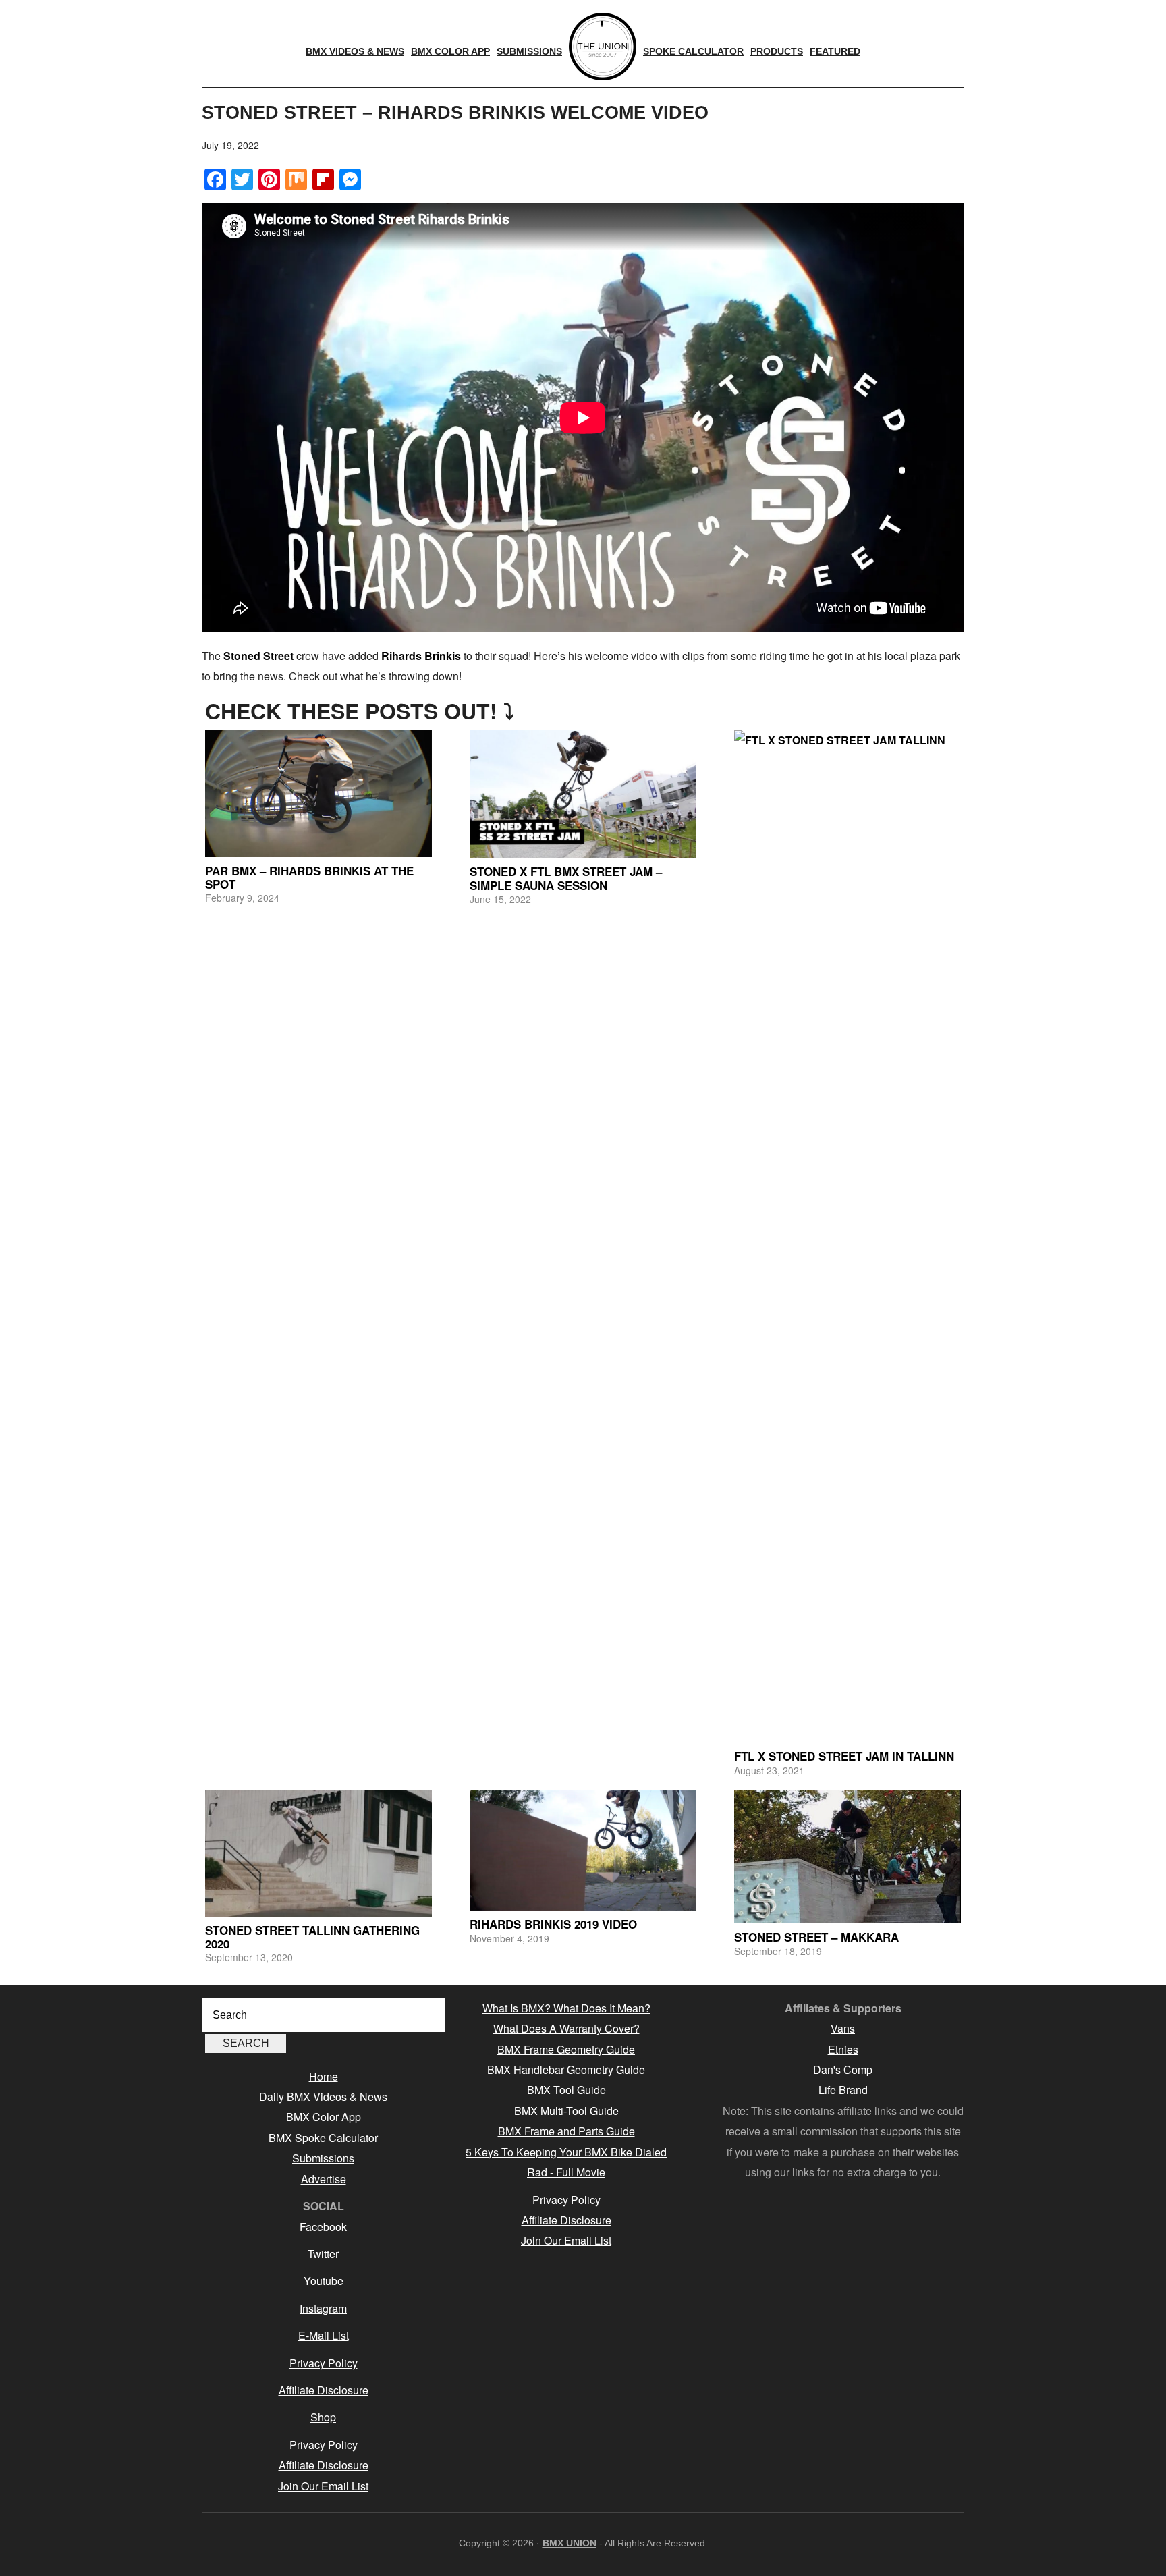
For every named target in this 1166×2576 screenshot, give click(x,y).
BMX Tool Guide (566, 2090)
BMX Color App (324, 2117)
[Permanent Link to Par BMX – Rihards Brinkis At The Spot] (318, 793)
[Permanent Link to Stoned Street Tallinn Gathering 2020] (318, 1853)
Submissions (323, 2158)
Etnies (843, 2049)
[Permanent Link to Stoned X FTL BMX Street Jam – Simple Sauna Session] (583, 794)
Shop (323, 2417)
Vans (843, 2028)
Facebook (323, 2227)
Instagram (323, 2308)
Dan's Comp (843, 2070)
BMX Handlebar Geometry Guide (566, 2070)
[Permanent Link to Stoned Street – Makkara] (848, 1857)
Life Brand (843, 2090)
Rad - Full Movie (566, 2172)
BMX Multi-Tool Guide (566, 2111)
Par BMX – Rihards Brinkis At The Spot (309, 877)
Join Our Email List (323, 2486)
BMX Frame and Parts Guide (566, 2131)
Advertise (324, 2179)
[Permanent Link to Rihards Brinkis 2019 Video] (583, 1851)
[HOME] (603, 47)
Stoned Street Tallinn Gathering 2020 (312, 1937)
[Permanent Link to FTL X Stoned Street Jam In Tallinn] (848, 1236)
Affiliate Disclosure (324, 2390)
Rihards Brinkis (421, 656)
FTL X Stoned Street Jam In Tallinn (844, 1756)
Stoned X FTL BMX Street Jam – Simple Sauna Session (566, 878)
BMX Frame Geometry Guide (566, 2049)
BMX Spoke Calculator (323, 2138)
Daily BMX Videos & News (323, 2097)
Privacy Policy (324, 2363)
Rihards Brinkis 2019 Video (553, 1924)
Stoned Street (258, 656)
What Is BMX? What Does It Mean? (566, 2008)
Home (324, 2076)
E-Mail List (324, 2335)
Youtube (324, 2281)
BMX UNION (570, 2543)
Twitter (323, 2254)
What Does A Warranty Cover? (566, 2028)
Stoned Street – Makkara (816, 1937)
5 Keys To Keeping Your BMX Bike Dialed (566, 2152)
